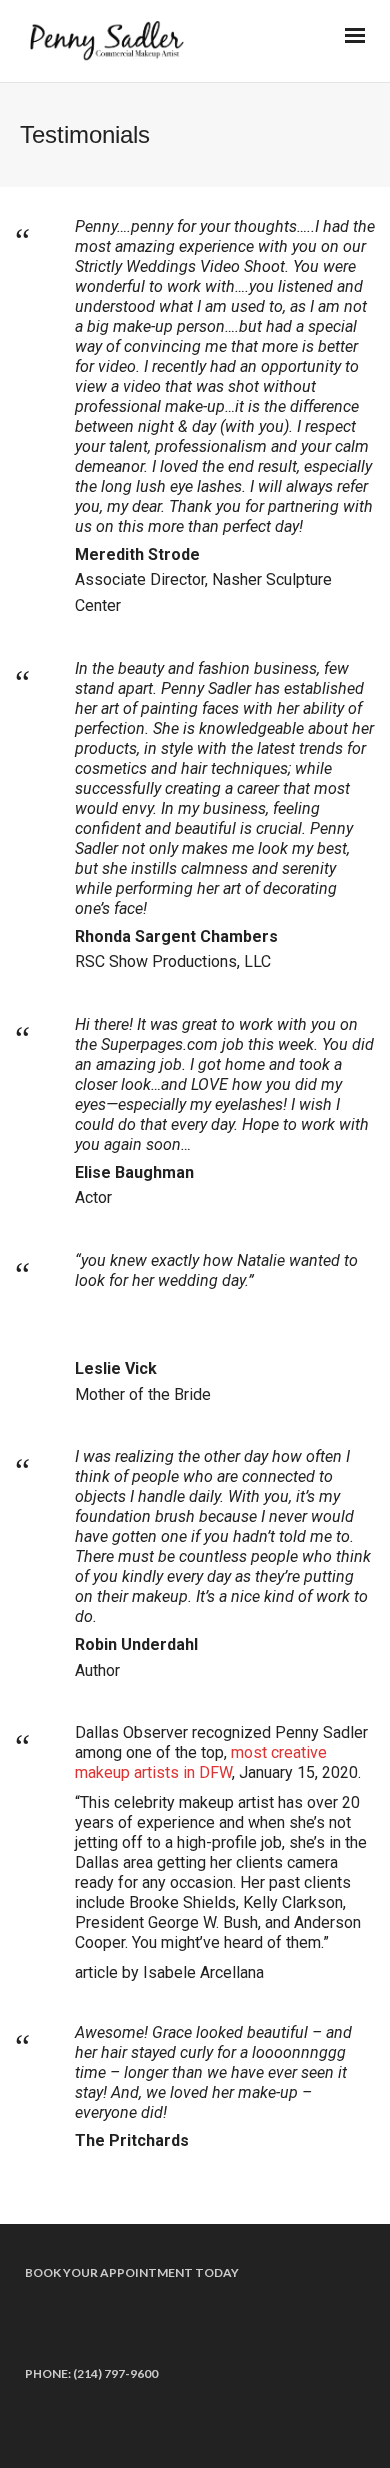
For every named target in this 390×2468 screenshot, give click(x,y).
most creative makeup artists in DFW (201, 1762)
